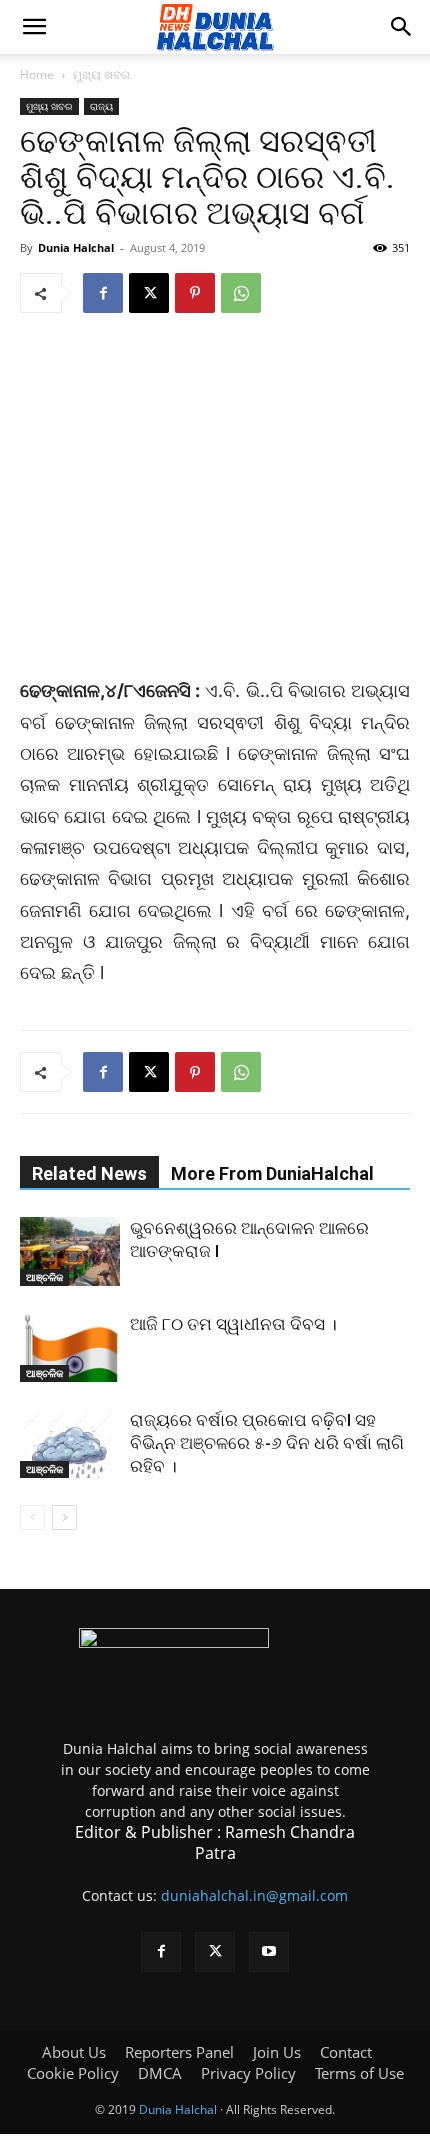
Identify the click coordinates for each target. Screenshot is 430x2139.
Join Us (277, 2052)
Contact (346, 2052)
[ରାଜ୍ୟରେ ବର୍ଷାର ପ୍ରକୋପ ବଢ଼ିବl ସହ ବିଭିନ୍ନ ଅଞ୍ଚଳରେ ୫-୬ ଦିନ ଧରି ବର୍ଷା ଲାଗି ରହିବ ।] (70, 1443)
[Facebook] (103, 293)
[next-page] (64, 1517)
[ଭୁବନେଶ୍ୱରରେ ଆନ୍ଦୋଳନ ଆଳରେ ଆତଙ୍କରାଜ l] (70, 1251)
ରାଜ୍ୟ (101, 106)
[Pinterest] (195, 293)
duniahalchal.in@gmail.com (254, 1895)
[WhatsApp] (241, 293)
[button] (34, 27)
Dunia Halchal (76, 247)
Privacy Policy (248, 2073)
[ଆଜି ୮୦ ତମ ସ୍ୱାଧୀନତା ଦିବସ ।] (70, 1347)
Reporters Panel (179, 2052)
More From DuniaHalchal (272, 1173)
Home (37, 74)
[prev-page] (32, 1517)
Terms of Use (359, 2073)
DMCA (160, 2073)
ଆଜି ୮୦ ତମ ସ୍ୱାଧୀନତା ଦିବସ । (233, 1324)
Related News (89, 1173)
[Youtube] (269, 1952)
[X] (149, 293)
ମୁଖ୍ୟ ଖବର (101, 74)
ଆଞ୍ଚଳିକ (44, 1277)
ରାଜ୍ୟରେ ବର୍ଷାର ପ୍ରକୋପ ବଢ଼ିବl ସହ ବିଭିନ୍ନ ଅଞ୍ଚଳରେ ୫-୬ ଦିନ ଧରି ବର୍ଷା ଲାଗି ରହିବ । (267, 1443)
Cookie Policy (73, 2073)
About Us (74, 2052)
